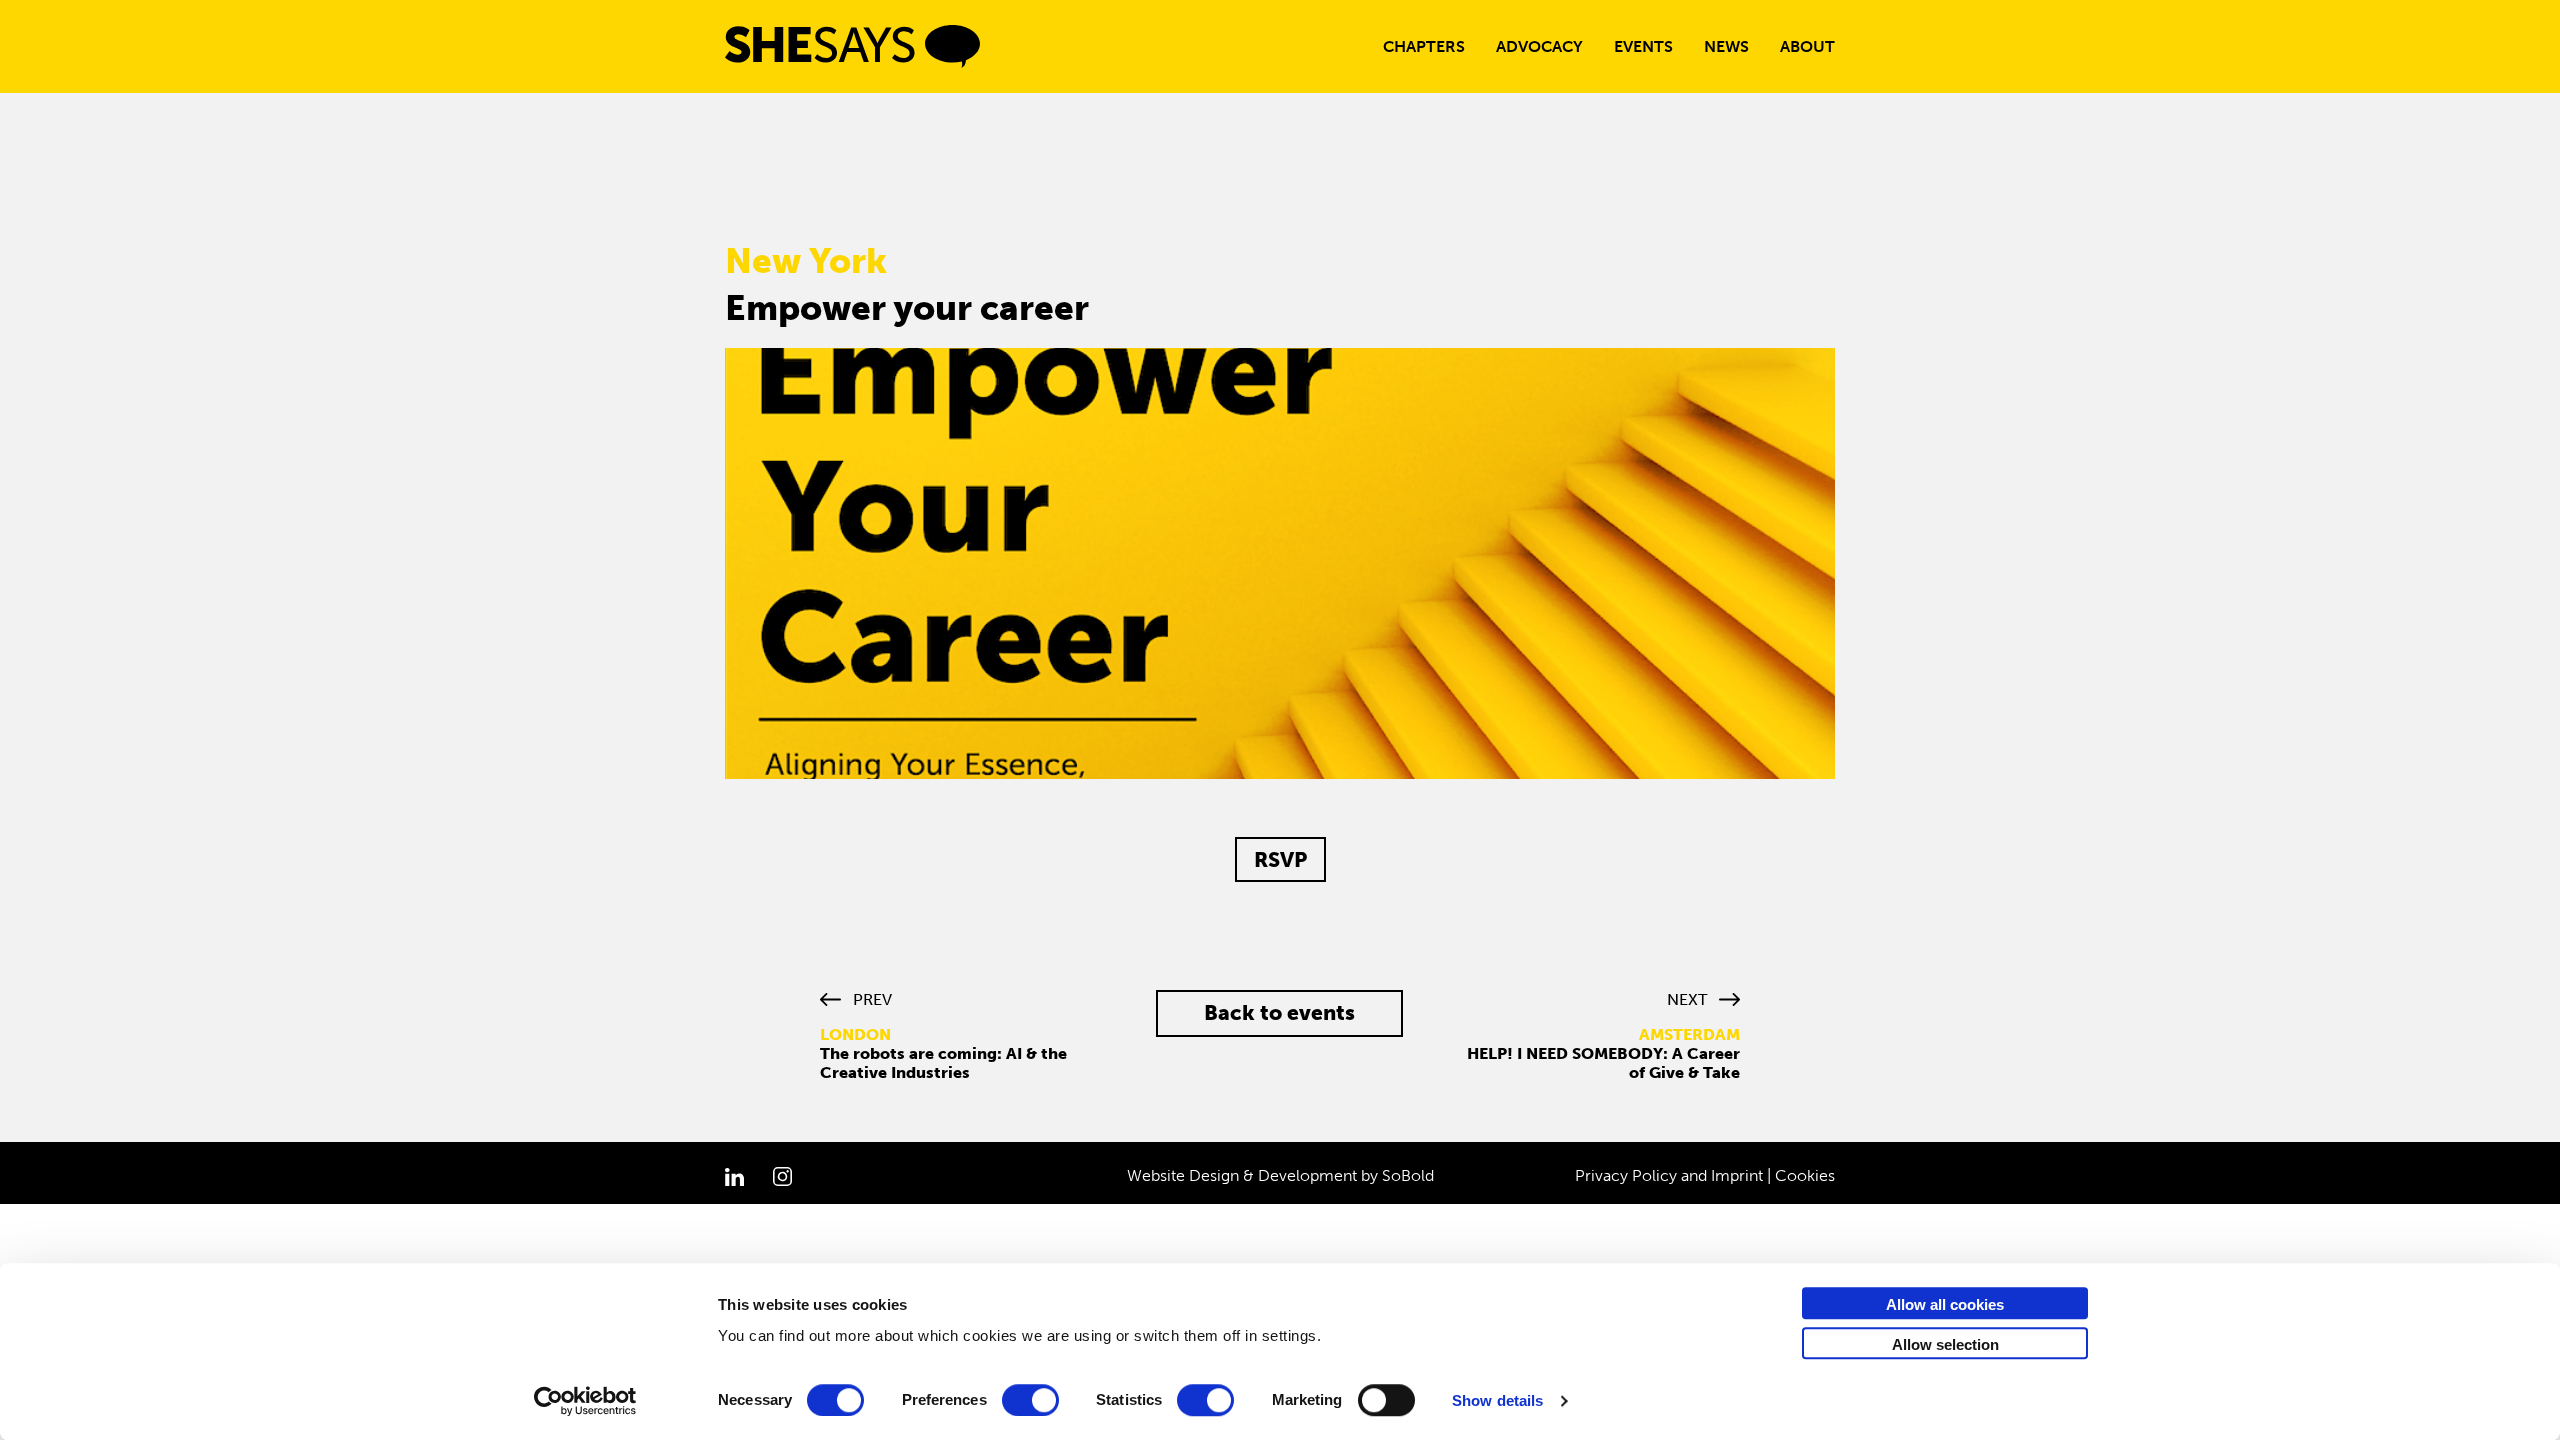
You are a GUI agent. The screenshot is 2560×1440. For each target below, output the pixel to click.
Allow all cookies (1945, 1304)
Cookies (1805, 1175)
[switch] (1030, 1400)
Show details (1497, 1400)
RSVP (1280, 859)
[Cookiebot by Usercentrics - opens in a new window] (585, 1401)
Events (1643, 46)
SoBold (1408, 1175)
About (1807, 46)
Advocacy (1539, 46)
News (1726, 46)
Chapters (1424, 46)
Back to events (1279, 1012)
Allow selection (1945, 1344)
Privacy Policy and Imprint (1669, 1175)
